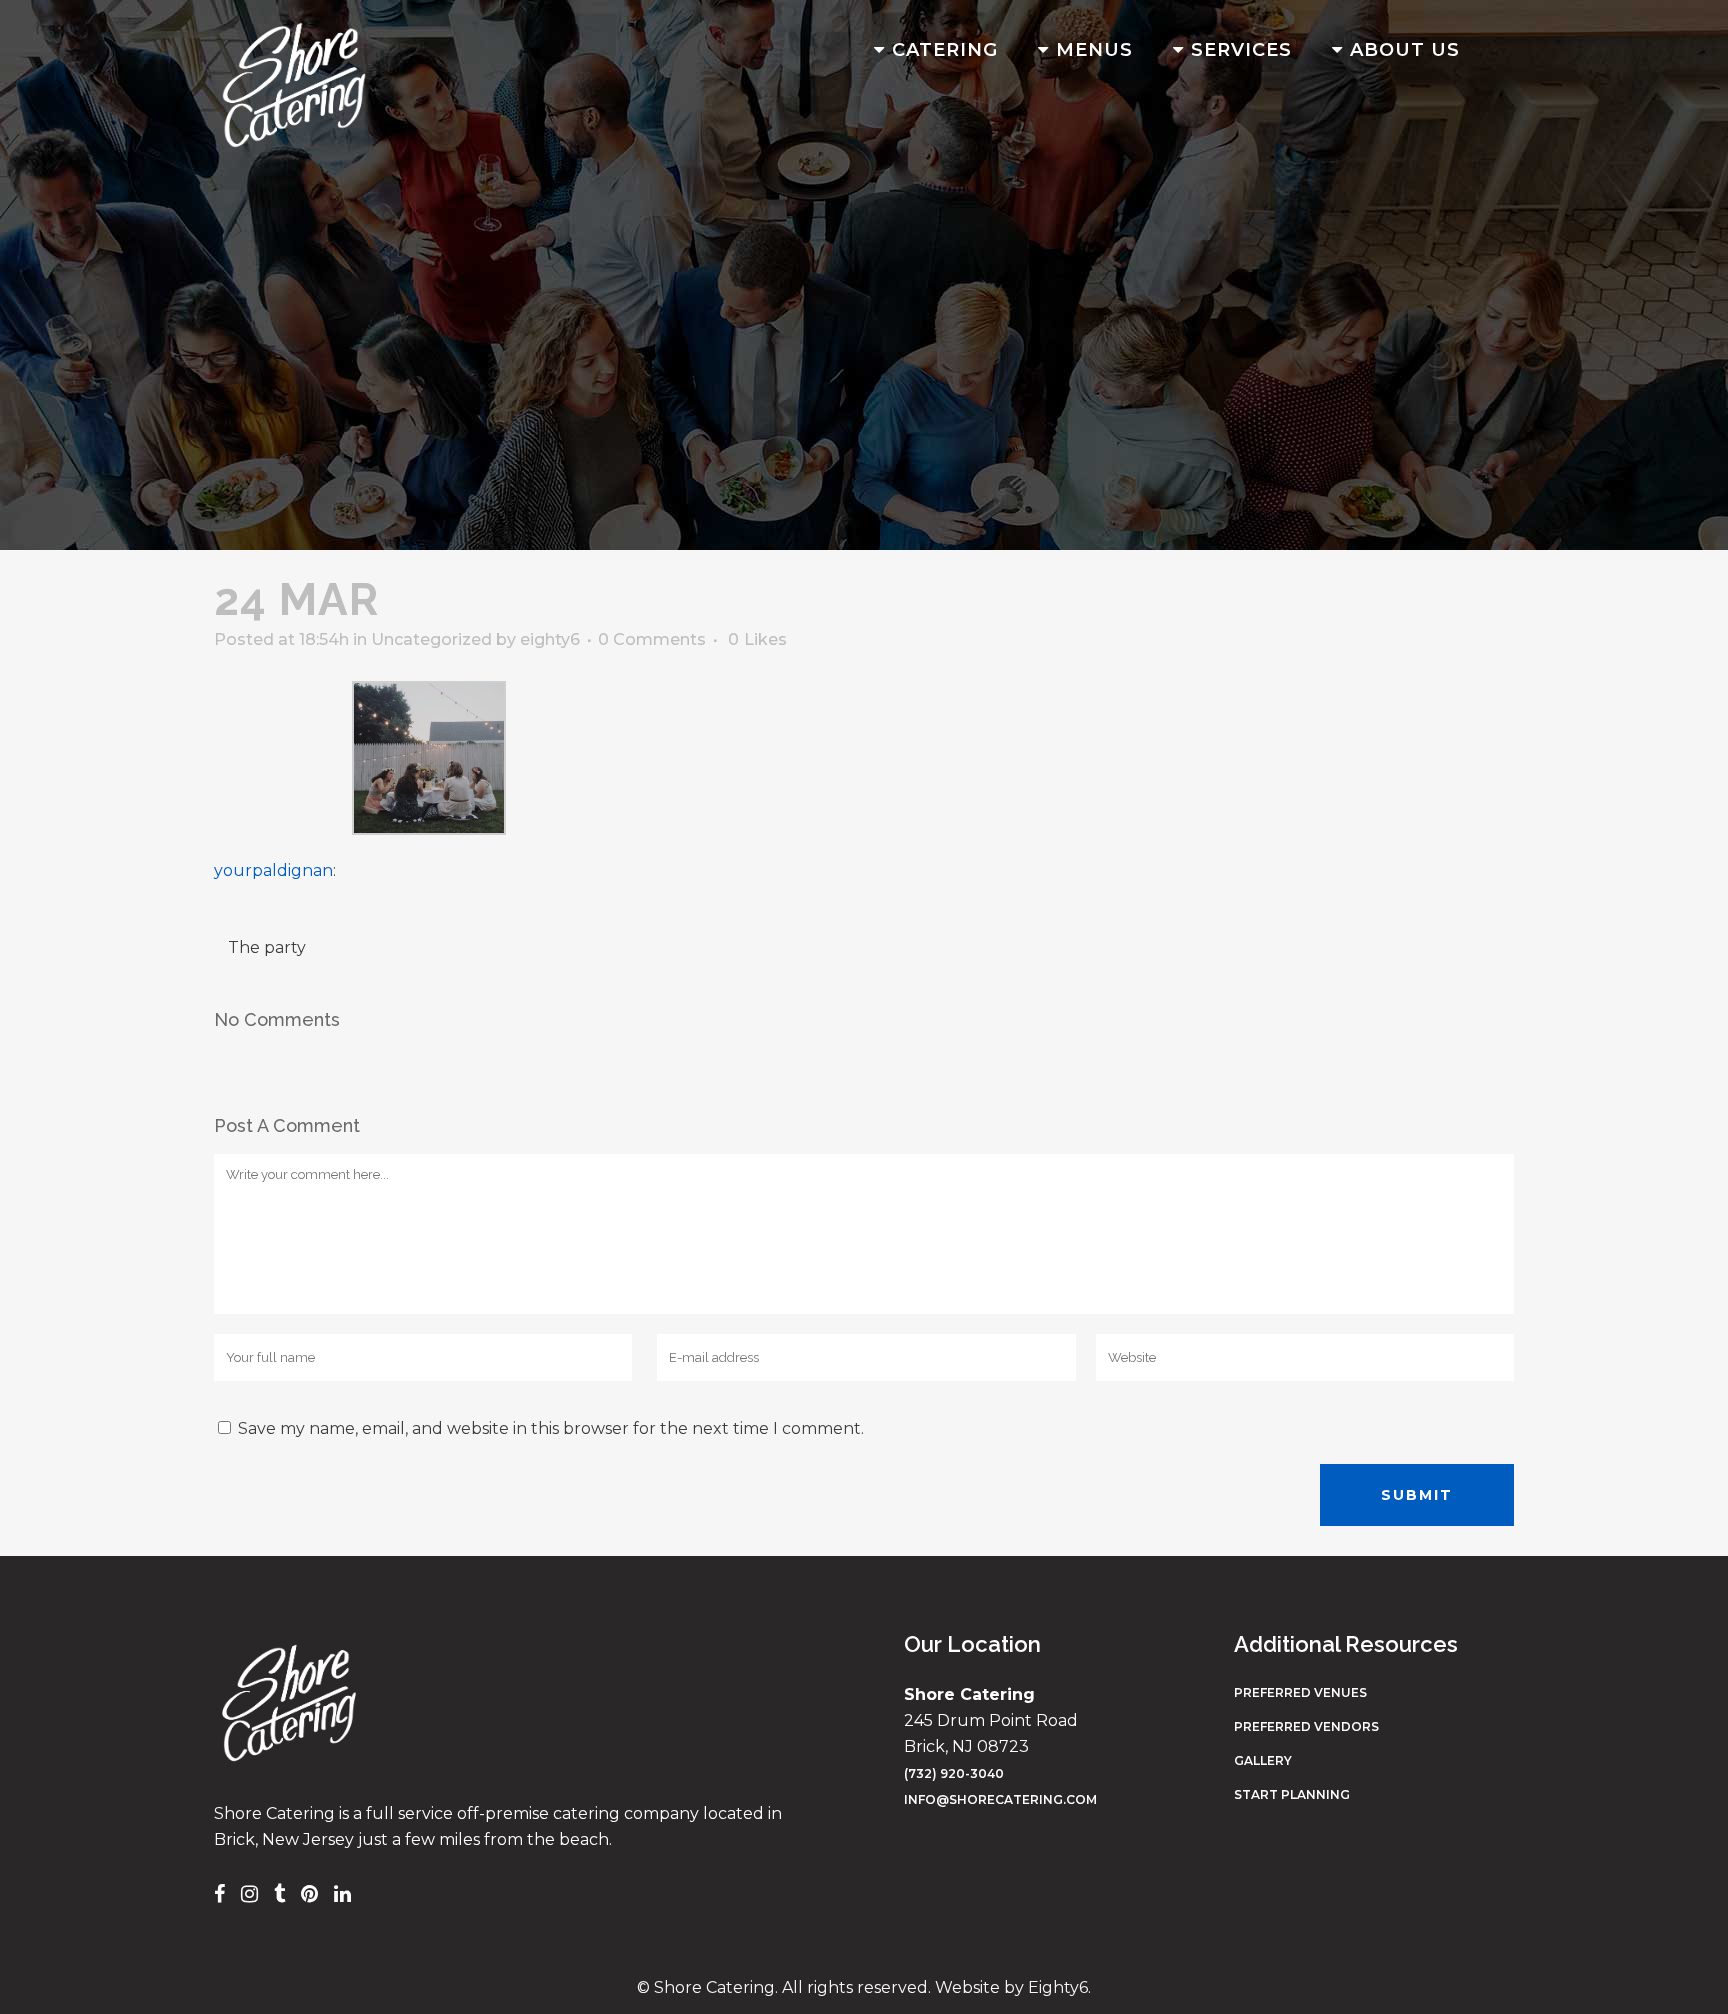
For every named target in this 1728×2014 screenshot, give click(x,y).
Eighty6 (1058, 1987)
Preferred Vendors (1306, 1726)
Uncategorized (431, 639)
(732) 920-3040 (954, 1773)
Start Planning (1292, 1794)
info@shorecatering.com (1000, 1799)
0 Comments (652, 639)
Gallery (1263, 1760)
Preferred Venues (1300, 1692)
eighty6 (550, 639)
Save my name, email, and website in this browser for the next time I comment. (551, 1428)
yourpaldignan (273, 870)
